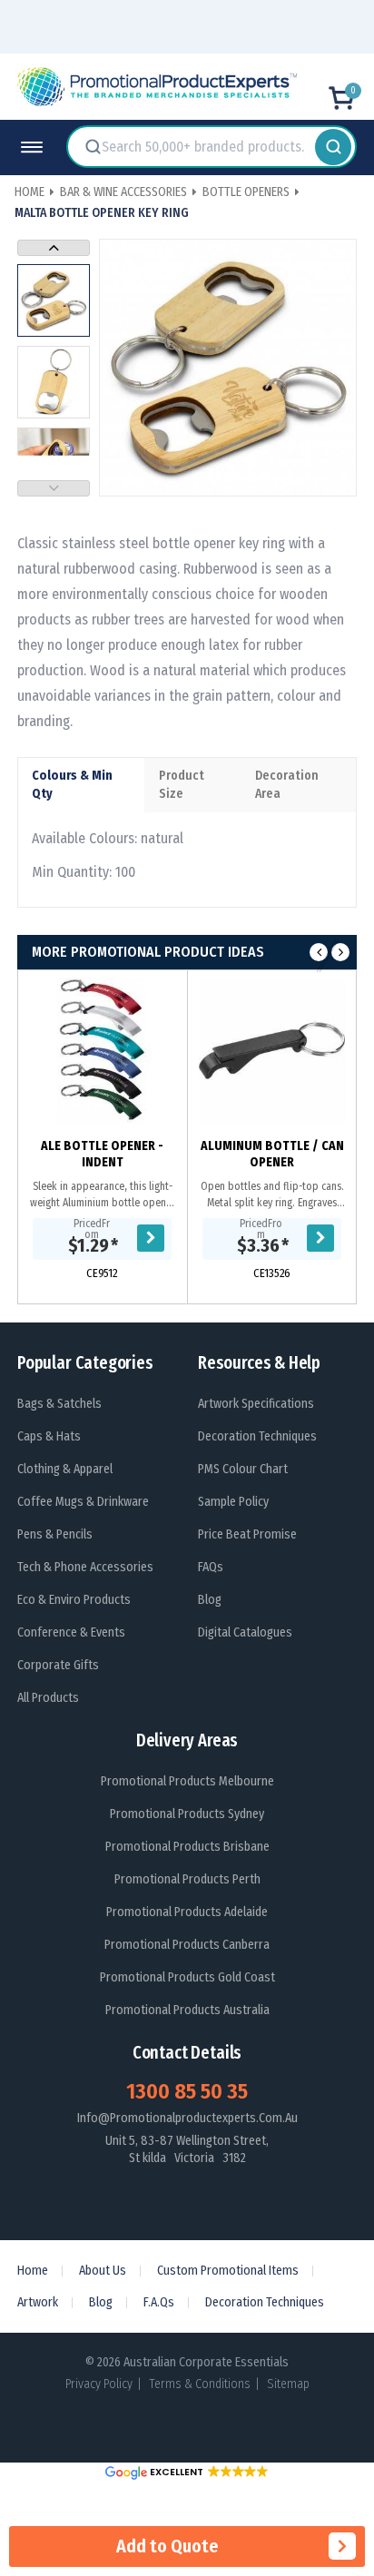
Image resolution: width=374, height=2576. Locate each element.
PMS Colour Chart (243, 1469)
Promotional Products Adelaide (187, 1912)
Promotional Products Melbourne (187, 1781)
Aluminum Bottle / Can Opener (272, 1154)
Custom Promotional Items (228, 2271)
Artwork (38, 2302)
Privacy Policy (99, 2384)
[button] (187, 2472)
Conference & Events (71, 1632)
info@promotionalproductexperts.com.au (187, 2118)
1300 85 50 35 (187, 2091)
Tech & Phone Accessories (85, 1567)
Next (54, 248)
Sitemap (288, 2384)
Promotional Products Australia (187, 2010)
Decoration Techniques (257, 1436)
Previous (54, 488)
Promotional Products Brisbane (187, 1847)
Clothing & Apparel (65, 1469)
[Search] (333, 147)
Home (33, 2271)
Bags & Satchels (59, 1404)
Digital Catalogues (245, 1632)
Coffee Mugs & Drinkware (83, 1502)
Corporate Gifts (58, 1665)
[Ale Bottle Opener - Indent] (102, 1051)
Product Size (182, 785)
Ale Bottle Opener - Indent (102, 1154)
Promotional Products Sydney (187, 1814)
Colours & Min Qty (72, 785)
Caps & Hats (49, 1436)
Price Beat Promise (247, 1534)
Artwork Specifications (256, 1404)
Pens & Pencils (55, 1534)
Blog (210, 1600)
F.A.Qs (159, 2302)
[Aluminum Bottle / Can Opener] (272, 1051)
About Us (103, 2271)
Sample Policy (233, 1502)
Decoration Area (287, 785)
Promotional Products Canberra (187, 1945)
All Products (48, 1698)
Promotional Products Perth (187, 1879)
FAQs (211, 1567)
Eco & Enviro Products (74, 1600)
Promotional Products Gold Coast (187, 1977)
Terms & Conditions (200, 2384)
